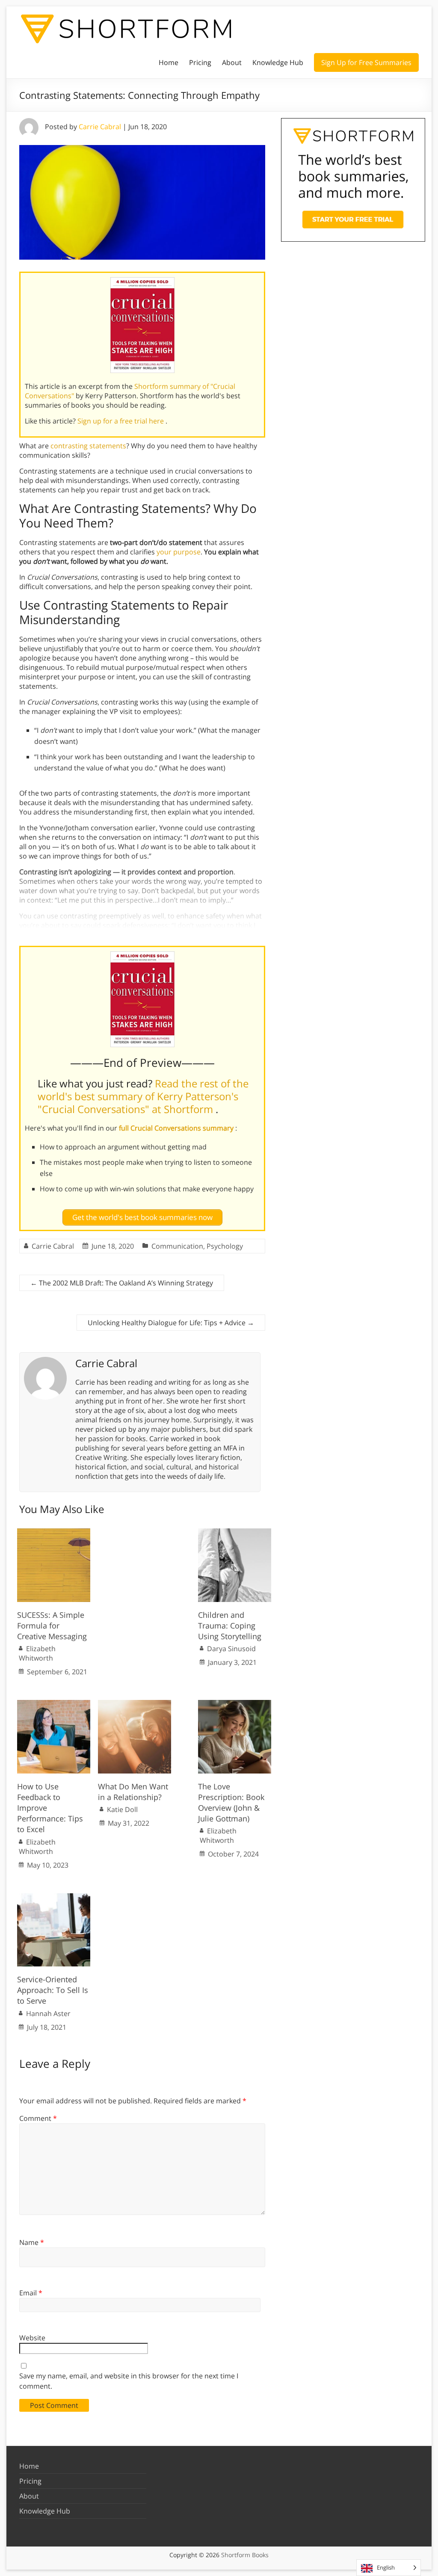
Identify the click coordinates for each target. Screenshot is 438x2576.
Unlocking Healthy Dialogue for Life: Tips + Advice (171, 1323)
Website (32, 2338)
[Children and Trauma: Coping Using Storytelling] (235, 1533)
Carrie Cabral (100, 127)
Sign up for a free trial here (121, 421)
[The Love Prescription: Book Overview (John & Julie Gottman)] (235, 1704)
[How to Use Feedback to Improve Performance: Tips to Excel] (54, 1704)
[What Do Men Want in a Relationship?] (135, 1704)
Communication (177, 1246)
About (232, 62)
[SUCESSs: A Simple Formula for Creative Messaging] (54, 1533)
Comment (38, 2118)
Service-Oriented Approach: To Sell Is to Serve (53, 1990)
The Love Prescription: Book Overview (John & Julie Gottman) (231, 1803)
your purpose (179, 552)
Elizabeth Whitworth (37, 1653)
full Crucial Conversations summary (177, 1128)
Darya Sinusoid (231, 1649)
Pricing (200, 62)
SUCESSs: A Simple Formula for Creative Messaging (52, 1626)
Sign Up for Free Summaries (366, 62)
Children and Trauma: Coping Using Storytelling (230, 1626)
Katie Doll (122, 1809)
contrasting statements (88, 446)
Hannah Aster (48, 2013)
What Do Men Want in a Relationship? (133, 1792)
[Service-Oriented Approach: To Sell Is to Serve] (54, 1898)
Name (32, 2242)
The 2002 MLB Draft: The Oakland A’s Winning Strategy (122, 1283)
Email (31, 2293)
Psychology (225, 1246)
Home (169, 62)
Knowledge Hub (278, 62)
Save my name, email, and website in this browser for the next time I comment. (129, 2381)
